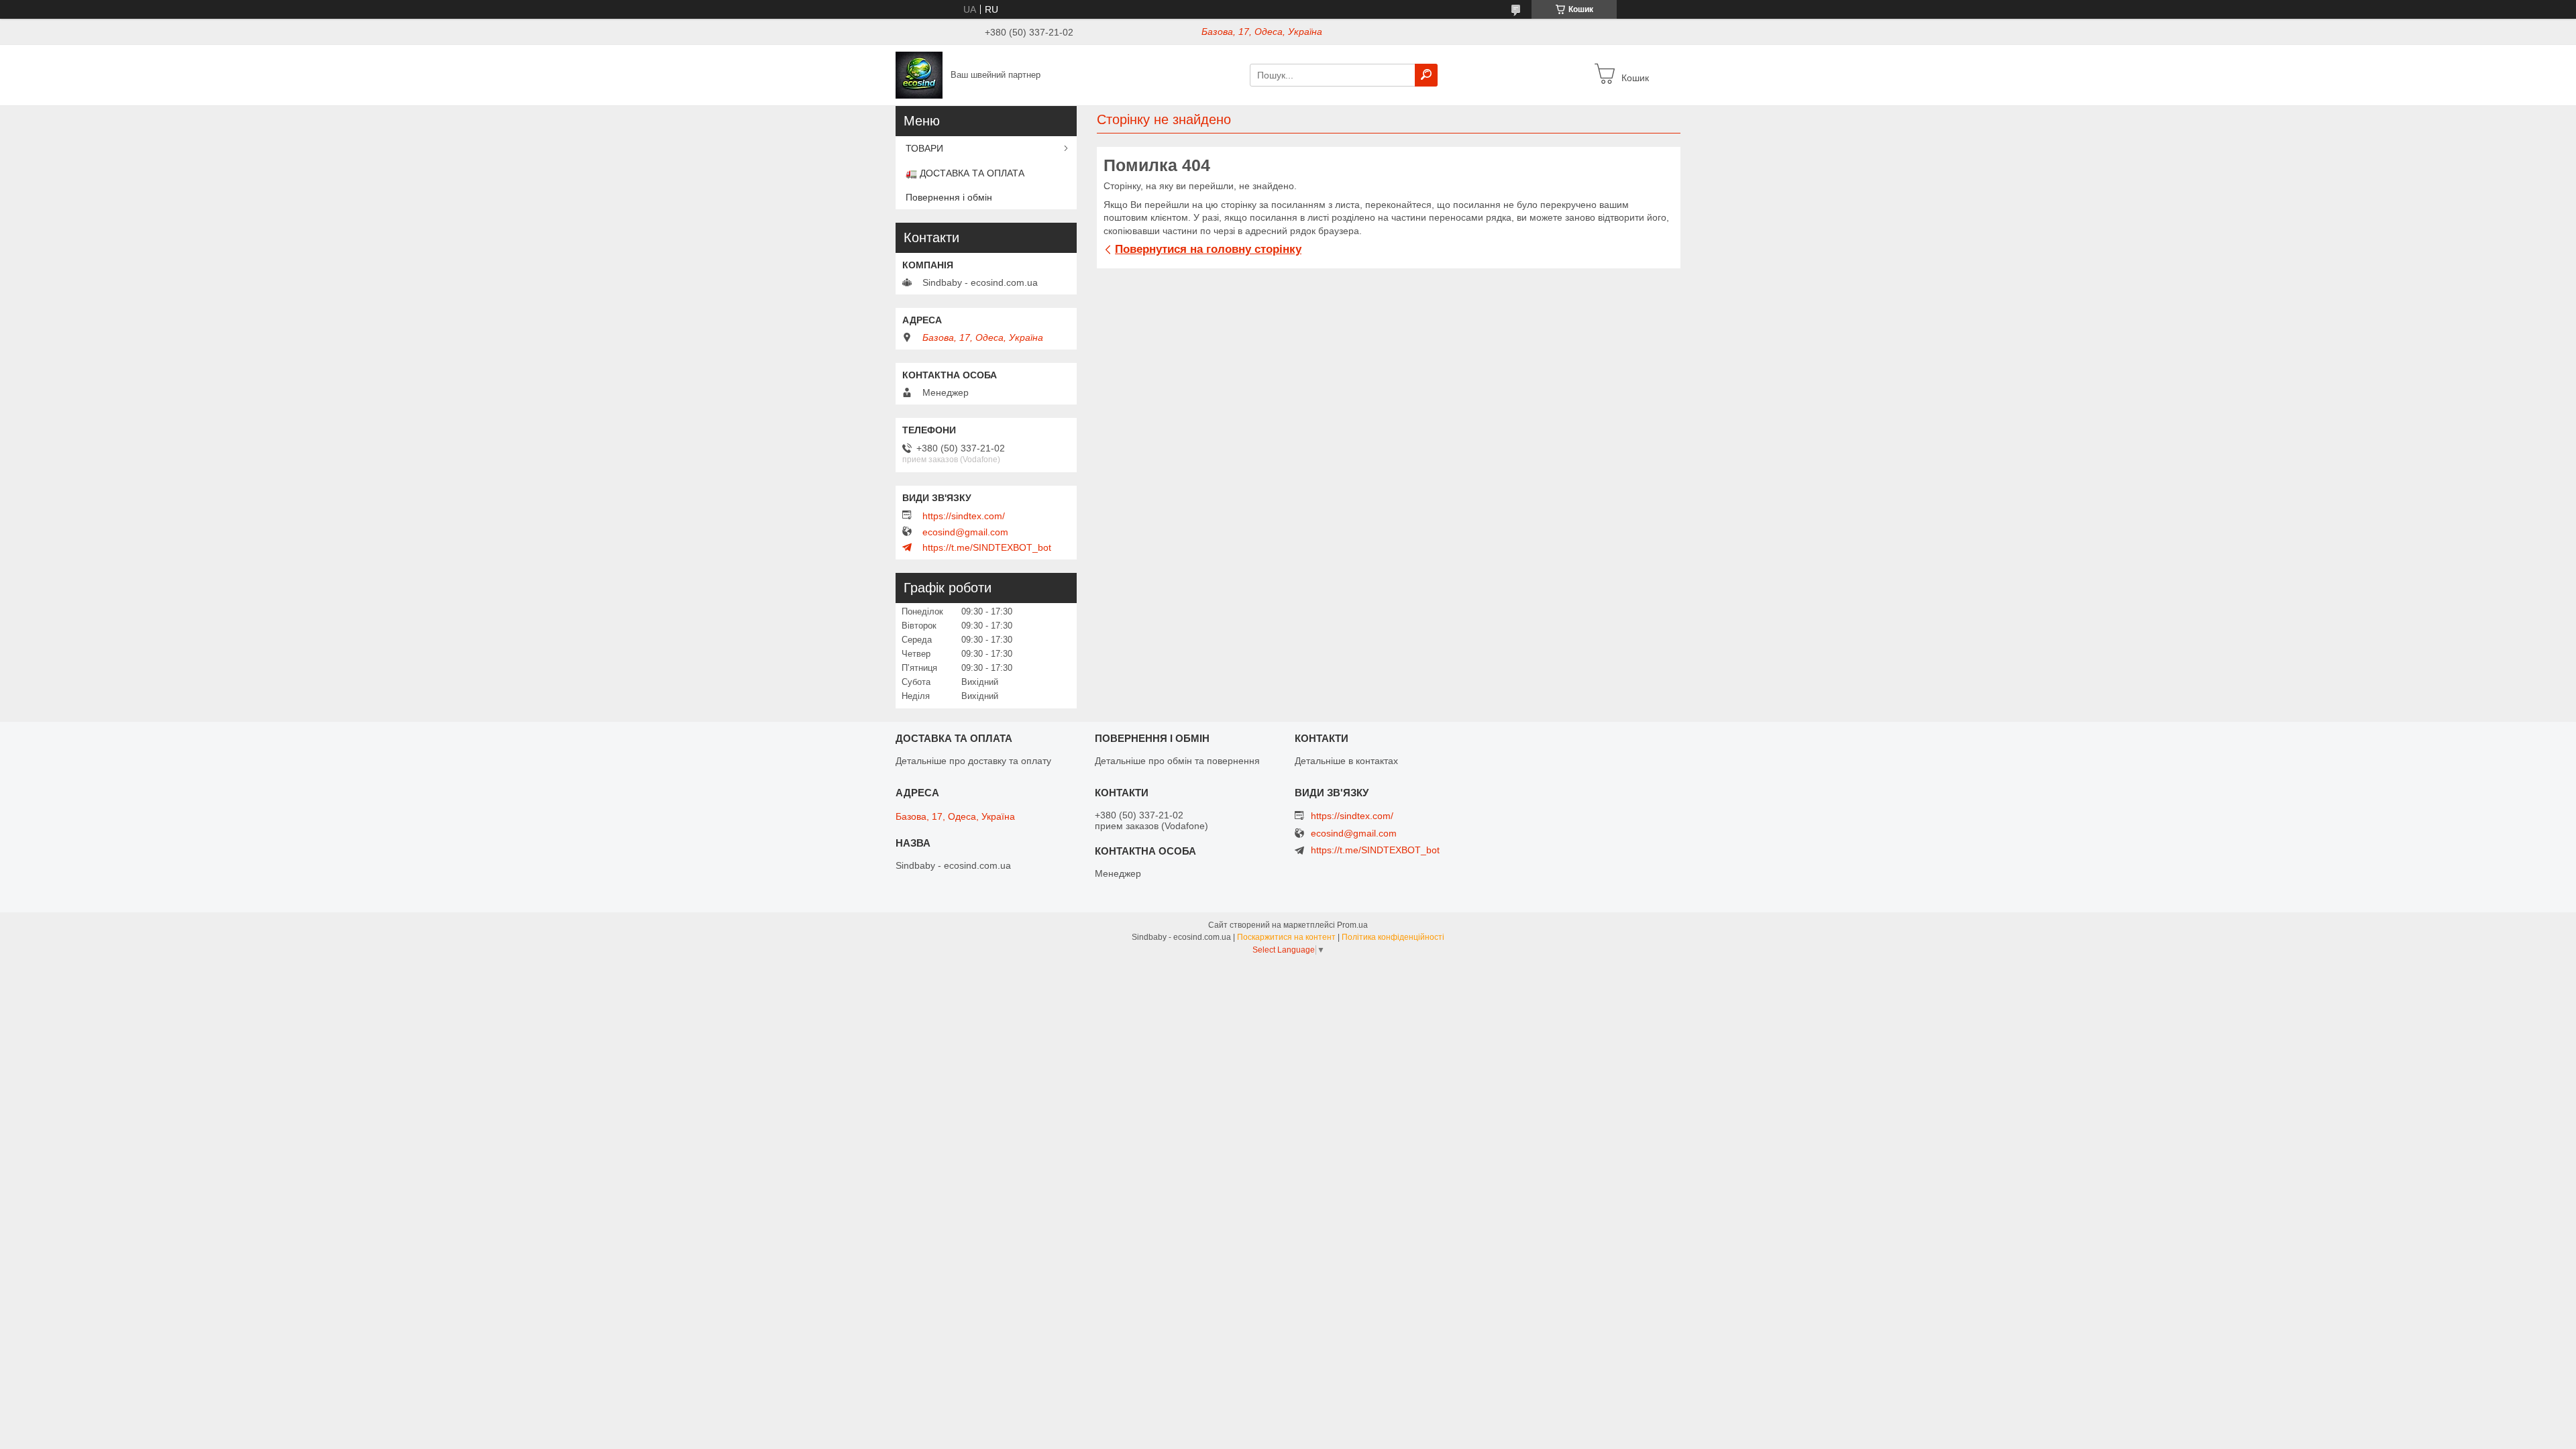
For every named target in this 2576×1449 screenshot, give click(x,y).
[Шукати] (1426, 75)
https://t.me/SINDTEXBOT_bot (987, 547)
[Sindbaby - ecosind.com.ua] (919, 74)
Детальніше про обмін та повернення (1177, 761)
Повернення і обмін (949, 197)
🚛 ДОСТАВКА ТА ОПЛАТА (965, 173)
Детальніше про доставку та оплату (973, 761)
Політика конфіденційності (1393, 937)
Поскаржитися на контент (1286, 937)
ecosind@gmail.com (965, 532)
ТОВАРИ (924, 148)
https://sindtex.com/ (964, 516)
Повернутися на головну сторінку (1208, 249)
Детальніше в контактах (1346, 761)
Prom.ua (1352, 925)
